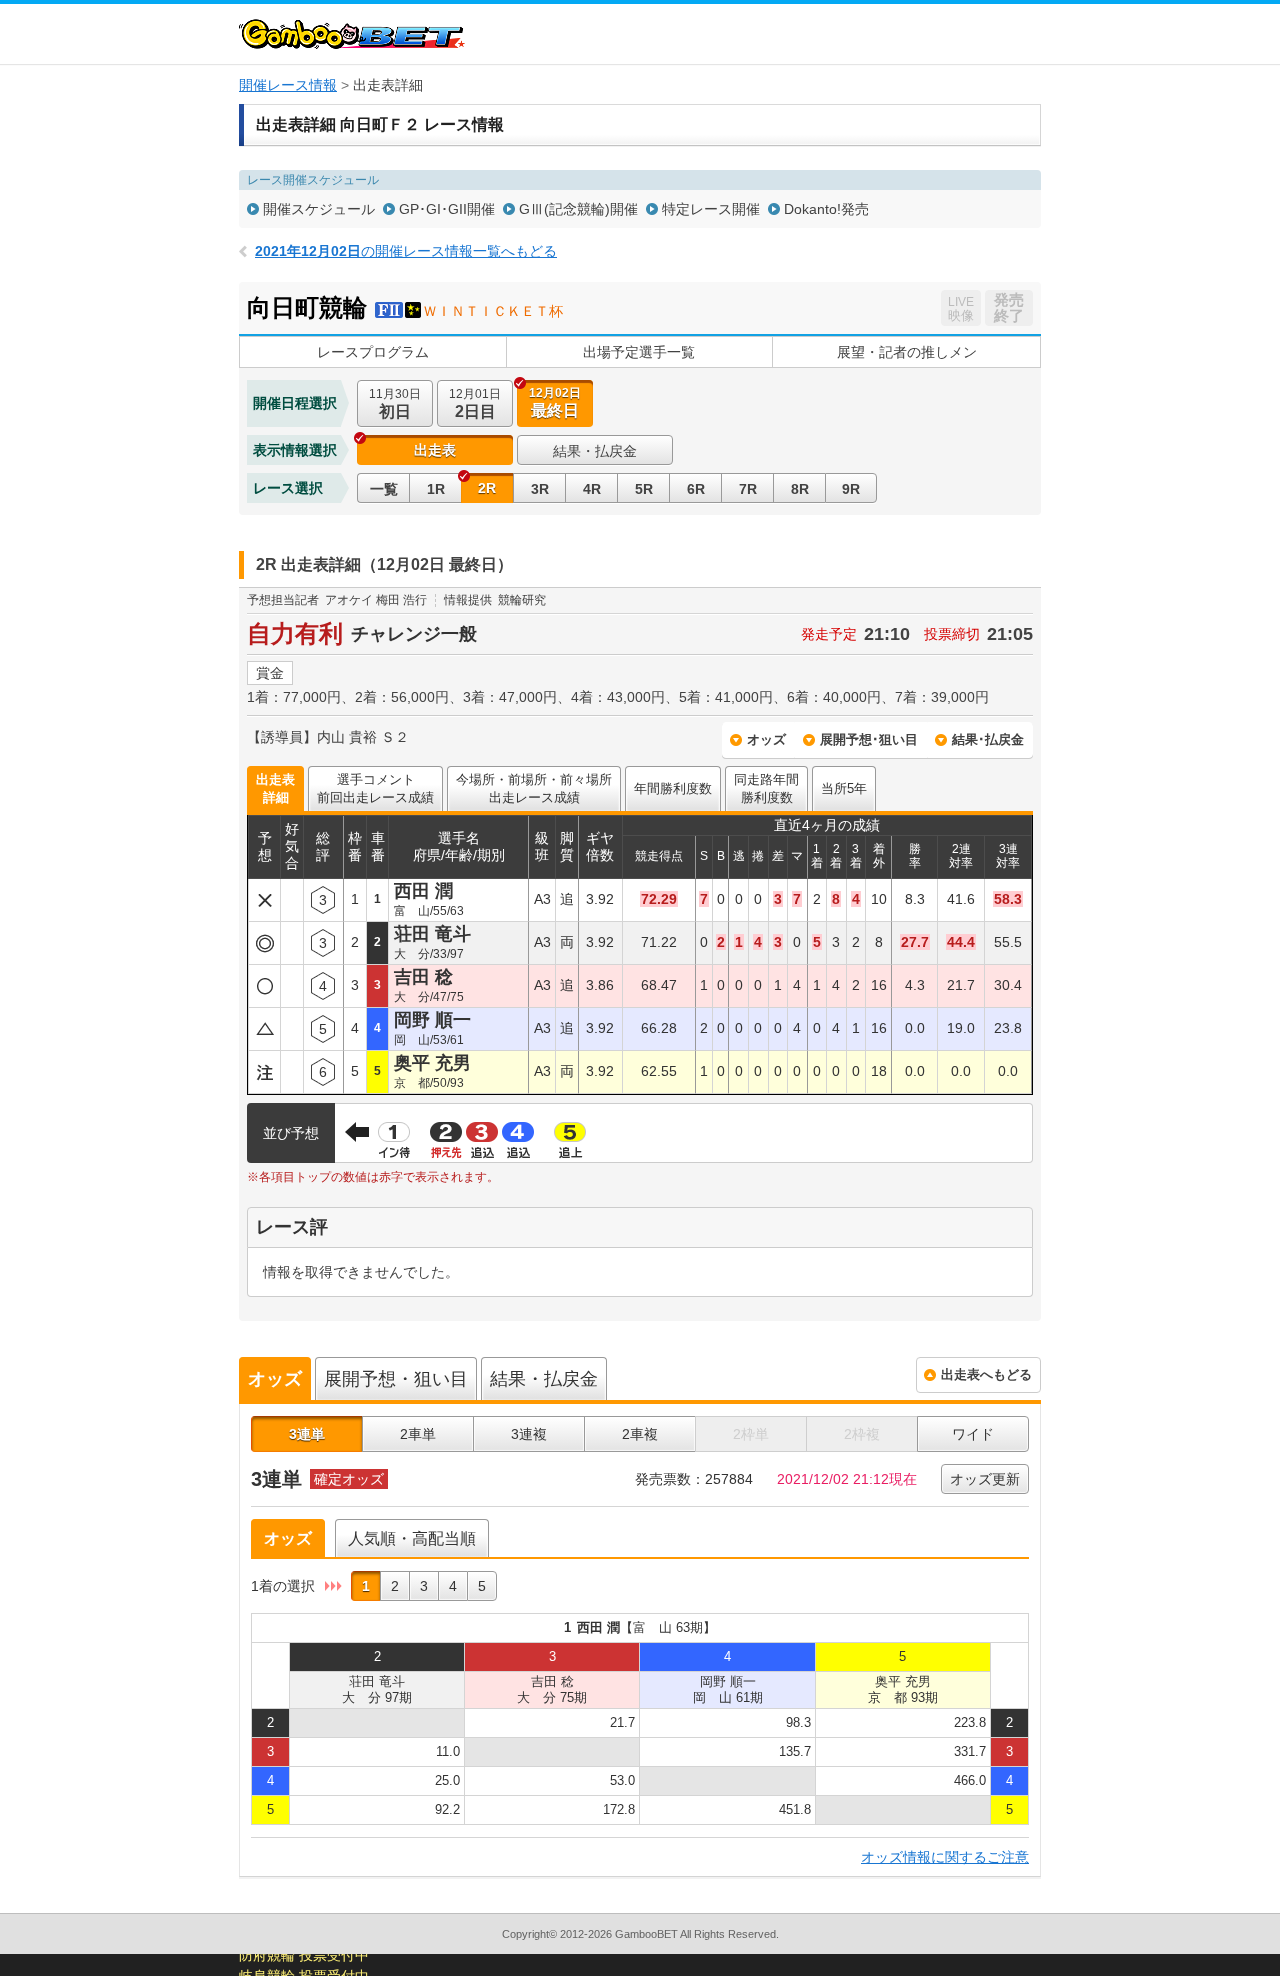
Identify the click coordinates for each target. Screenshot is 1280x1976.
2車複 (640, 1434)
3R (540, 489)
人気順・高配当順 (412, 1538)
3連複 (529, 1434)
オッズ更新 (985, 1479)
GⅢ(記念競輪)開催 (578, 209)
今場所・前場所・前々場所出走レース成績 (534, 788)
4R (592, 489)
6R (696, 489)
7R (748, 489)
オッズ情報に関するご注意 (945, 1857)
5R (644, 489)
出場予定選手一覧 (639, 352)
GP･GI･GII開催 (447, 209)
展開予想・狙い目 (396, 1379)
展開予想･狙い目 (869, 739)
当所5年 (844, 788)
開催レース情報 (288, 85)
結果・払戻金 (595, 451)
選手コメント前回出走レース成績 (375, 788)
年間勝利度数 (673, 788)
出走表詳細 (275, 788)
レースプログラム (373, 352)
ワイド (973, 1434)
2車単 (418, 1434)
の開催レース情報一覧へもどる (406, 251)
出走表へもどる (986, 1374)
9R (851, 489)
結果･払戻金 (988, 739)
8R (800, 489)
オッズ (766, 739)
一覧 (384, 489)
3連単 (307, 1434)
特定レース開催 (711, 209)
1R (436, 489)
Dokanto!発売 (826, 209)
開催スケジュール (319, 209)
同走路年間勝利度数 (766, 788)
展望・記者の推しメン (907, 352)
